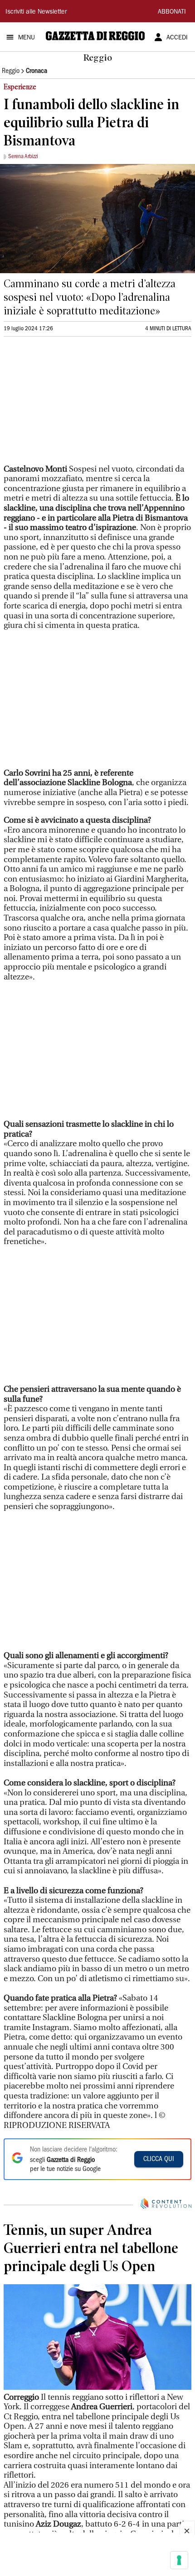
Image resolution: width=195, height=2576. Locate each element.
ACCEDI (177, 38)
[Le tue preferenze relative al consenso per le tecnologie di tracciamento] (179, 2560)
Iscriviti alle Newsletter (36, 12)
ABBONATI (172, 12)
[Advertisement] (72, 404)
